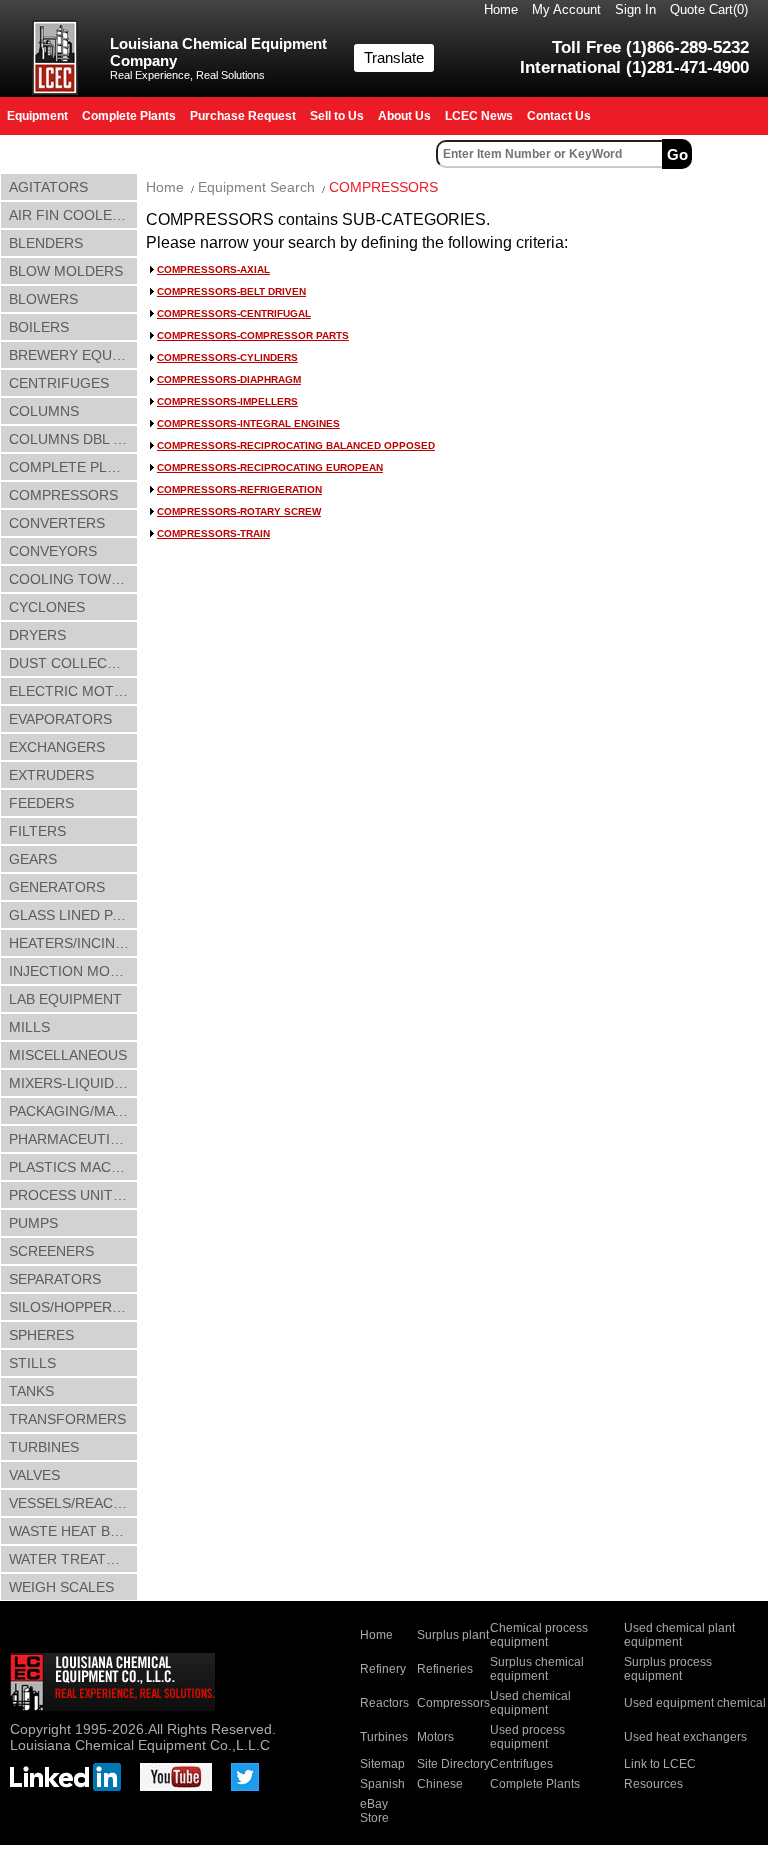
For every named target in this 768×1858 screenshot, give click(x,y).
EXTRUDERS (51, 775)
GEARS (33, 859)
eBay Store (374, 1811)
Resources (653, 1784)
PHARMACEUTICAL (73, 1139)
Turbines (384, 1737)
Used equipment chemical (695, 1703)
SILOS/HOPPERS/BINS (73, 1307)
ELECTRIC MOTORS (73, 691)
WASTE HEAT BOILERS (73, 1531)
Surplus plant (453, 1635)
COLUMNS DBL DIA (72, 439)
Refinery (383, 1669)
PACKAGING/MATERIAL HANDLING (73, 1111)
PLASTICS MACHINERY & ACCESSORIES (73, 1167)
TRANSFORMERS (67, 1419)
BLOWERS (43, 299)
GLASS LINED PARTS (73, 915)
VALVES (34, 1475)
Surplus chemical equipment (537, 1669)
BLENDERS (46, 243)
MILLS (29, 1027)
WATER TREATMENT (73, 1559)
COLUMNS (44, 411)
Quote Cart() (709, 9)
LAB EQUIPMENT (65, 999)
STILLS (32, 1363)
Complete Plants (535, 1784)
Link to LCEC (660, 1764)
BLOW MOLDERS (66, 271)
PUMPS (33, 1223)
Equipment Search (256, 187)
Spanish (382, 1784)
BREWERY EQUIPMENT (73, 355)
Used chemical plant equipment (679, 1635)
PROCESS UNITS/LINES (73, 1195)
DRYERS (37, 635)
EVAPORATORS (60, 719)
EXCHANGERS (57, 747)
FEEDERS (41, 803)
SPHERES (41, 1335)
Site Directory (453, 1764)
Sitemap (382, 1764)
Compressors (453, 1703)
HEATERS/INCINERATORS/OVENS (73, 943)
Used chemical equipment (530, 1703)
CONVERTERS (57, 523)
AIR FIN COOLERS (70, 215)
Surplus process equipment (668, 1669)
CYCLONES (47, 607)
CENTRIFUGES (59, 383)
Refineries (445, 1669)
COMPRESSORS (63, 495)
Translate (394, 57)
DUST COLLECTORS (73, 663)
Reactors (384, 1703)
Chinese (440, 1784)
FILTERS (37, 831)
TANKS (31, 1391)
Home (501, 9)
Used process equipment (527, 1737)
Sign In (635, 9)
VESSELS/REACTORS (73, 1503)
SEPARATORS (55, 1279)
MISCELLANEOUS (68, 1055)
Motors (435, 1737)
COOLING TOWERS (73, 579)
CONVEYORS (53, 551)
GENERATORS (57, 887)
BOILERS (39, 327)
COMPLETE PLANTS (73, 467)
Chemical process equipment (539, 1635)
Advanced (732, 154)
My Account (566, 9)
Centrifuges (521, 1764)
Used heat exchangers (685, 1737)
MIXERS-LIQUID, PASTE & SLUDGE (73, 1083)
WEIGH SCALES (61, 1587)
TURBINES (44, 1447)
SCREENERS (51, 1251)
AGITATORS (48, 187)
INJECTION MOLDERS (73, 971)
